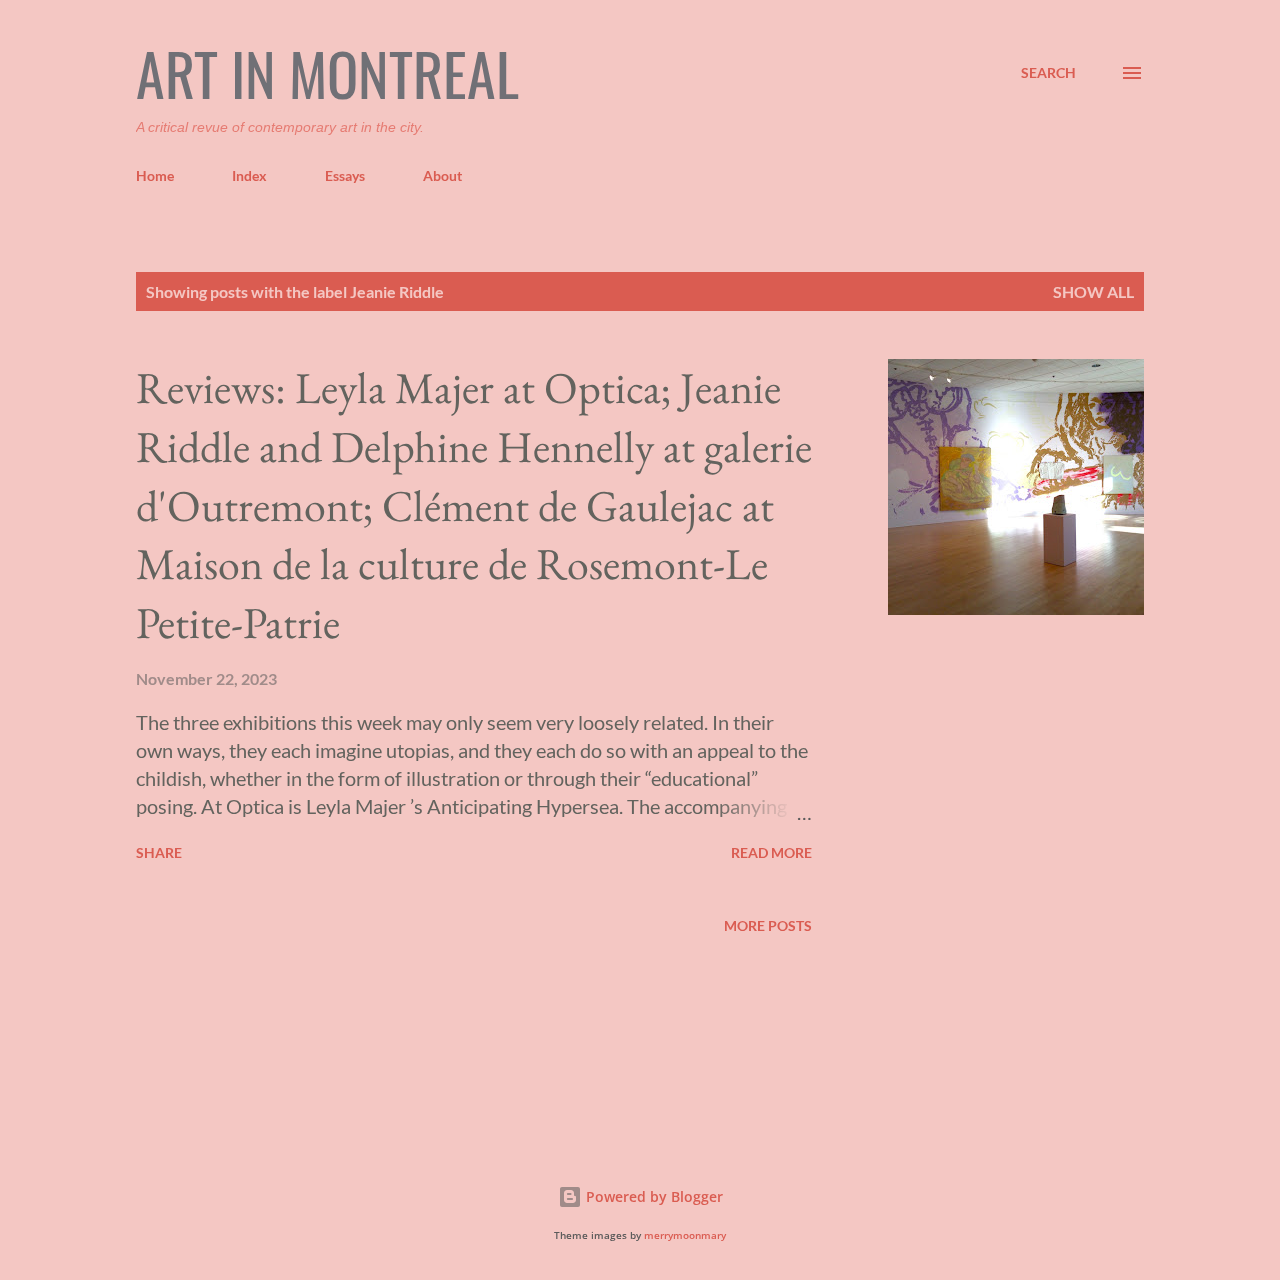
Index (249, 175)
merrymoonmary (685, 1235)
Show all (1093, 291)
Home (155, 175)
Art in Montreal (327, 73)
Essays (345, 175)
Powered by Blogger (652, 1196)
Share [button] (159, 852)
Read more (771, 852)
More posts (768, 925)
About (442, 175)
